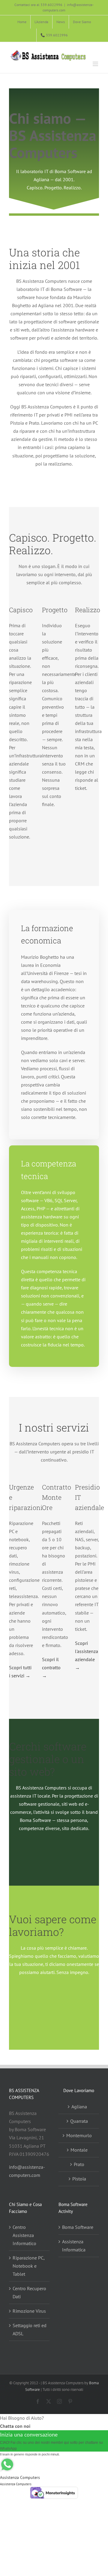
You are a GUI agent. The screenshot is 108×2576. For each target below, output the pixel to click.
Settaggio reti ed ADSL (30, 2329)
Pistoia (79, 2179)
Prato (79, 2164)
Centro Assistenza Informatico (24, 2235)
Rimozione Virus (29, 2311)
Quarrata (79, 2121)
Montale (79, 2150)
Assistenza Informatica (74, 2246)
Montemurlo (79, 2135)
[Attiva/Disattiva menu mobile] (96, 64)
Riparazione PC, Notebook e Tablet (28, 2266)
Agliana (79, 2107)
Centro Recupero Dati (29, 2292)
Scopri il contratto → (51, 1667)
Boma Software (78, 2227)
